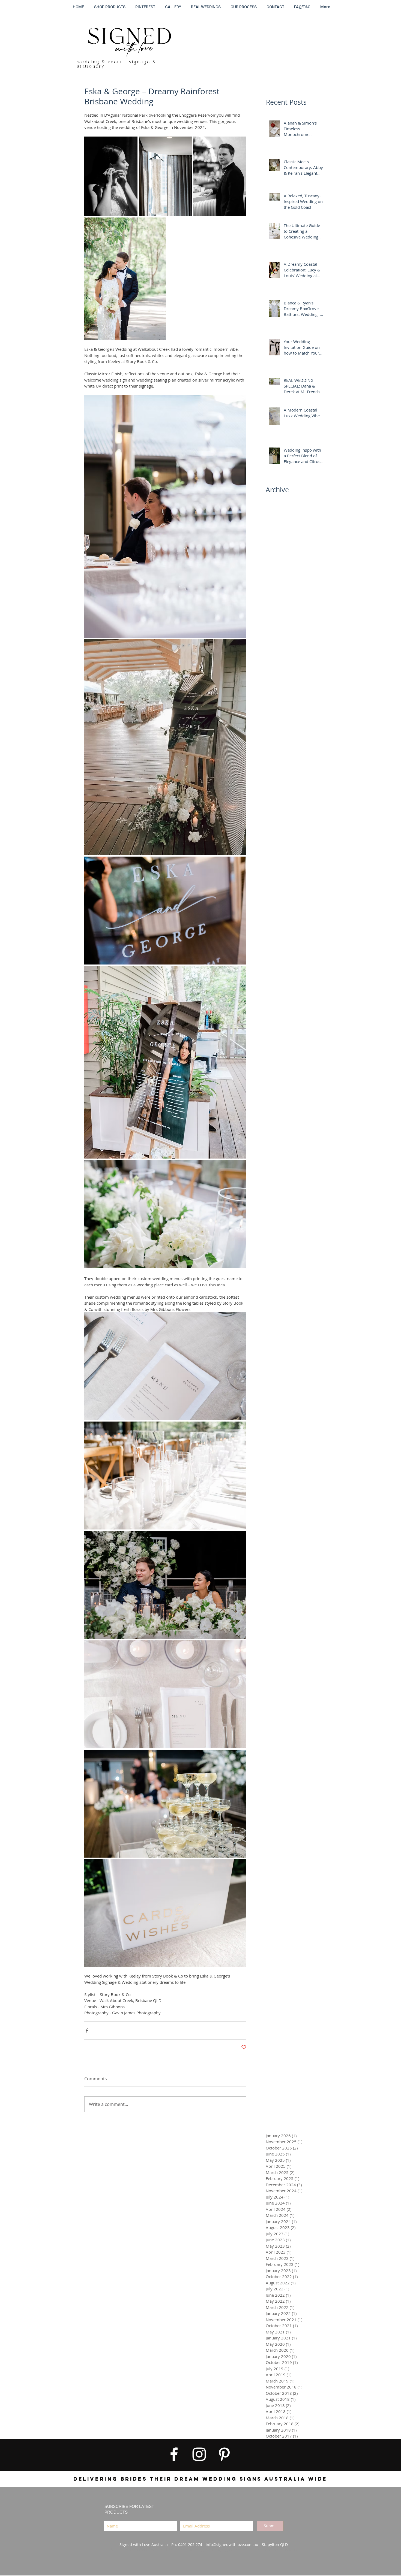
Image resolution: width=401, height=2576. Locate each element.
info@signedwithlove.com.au (232, 2545)
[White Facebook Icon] (174, 2454)
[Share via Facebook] (87, 2031)
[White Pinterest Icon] (224, 2454)
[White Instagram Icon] (199, 2454)
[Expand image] (111, 176)
